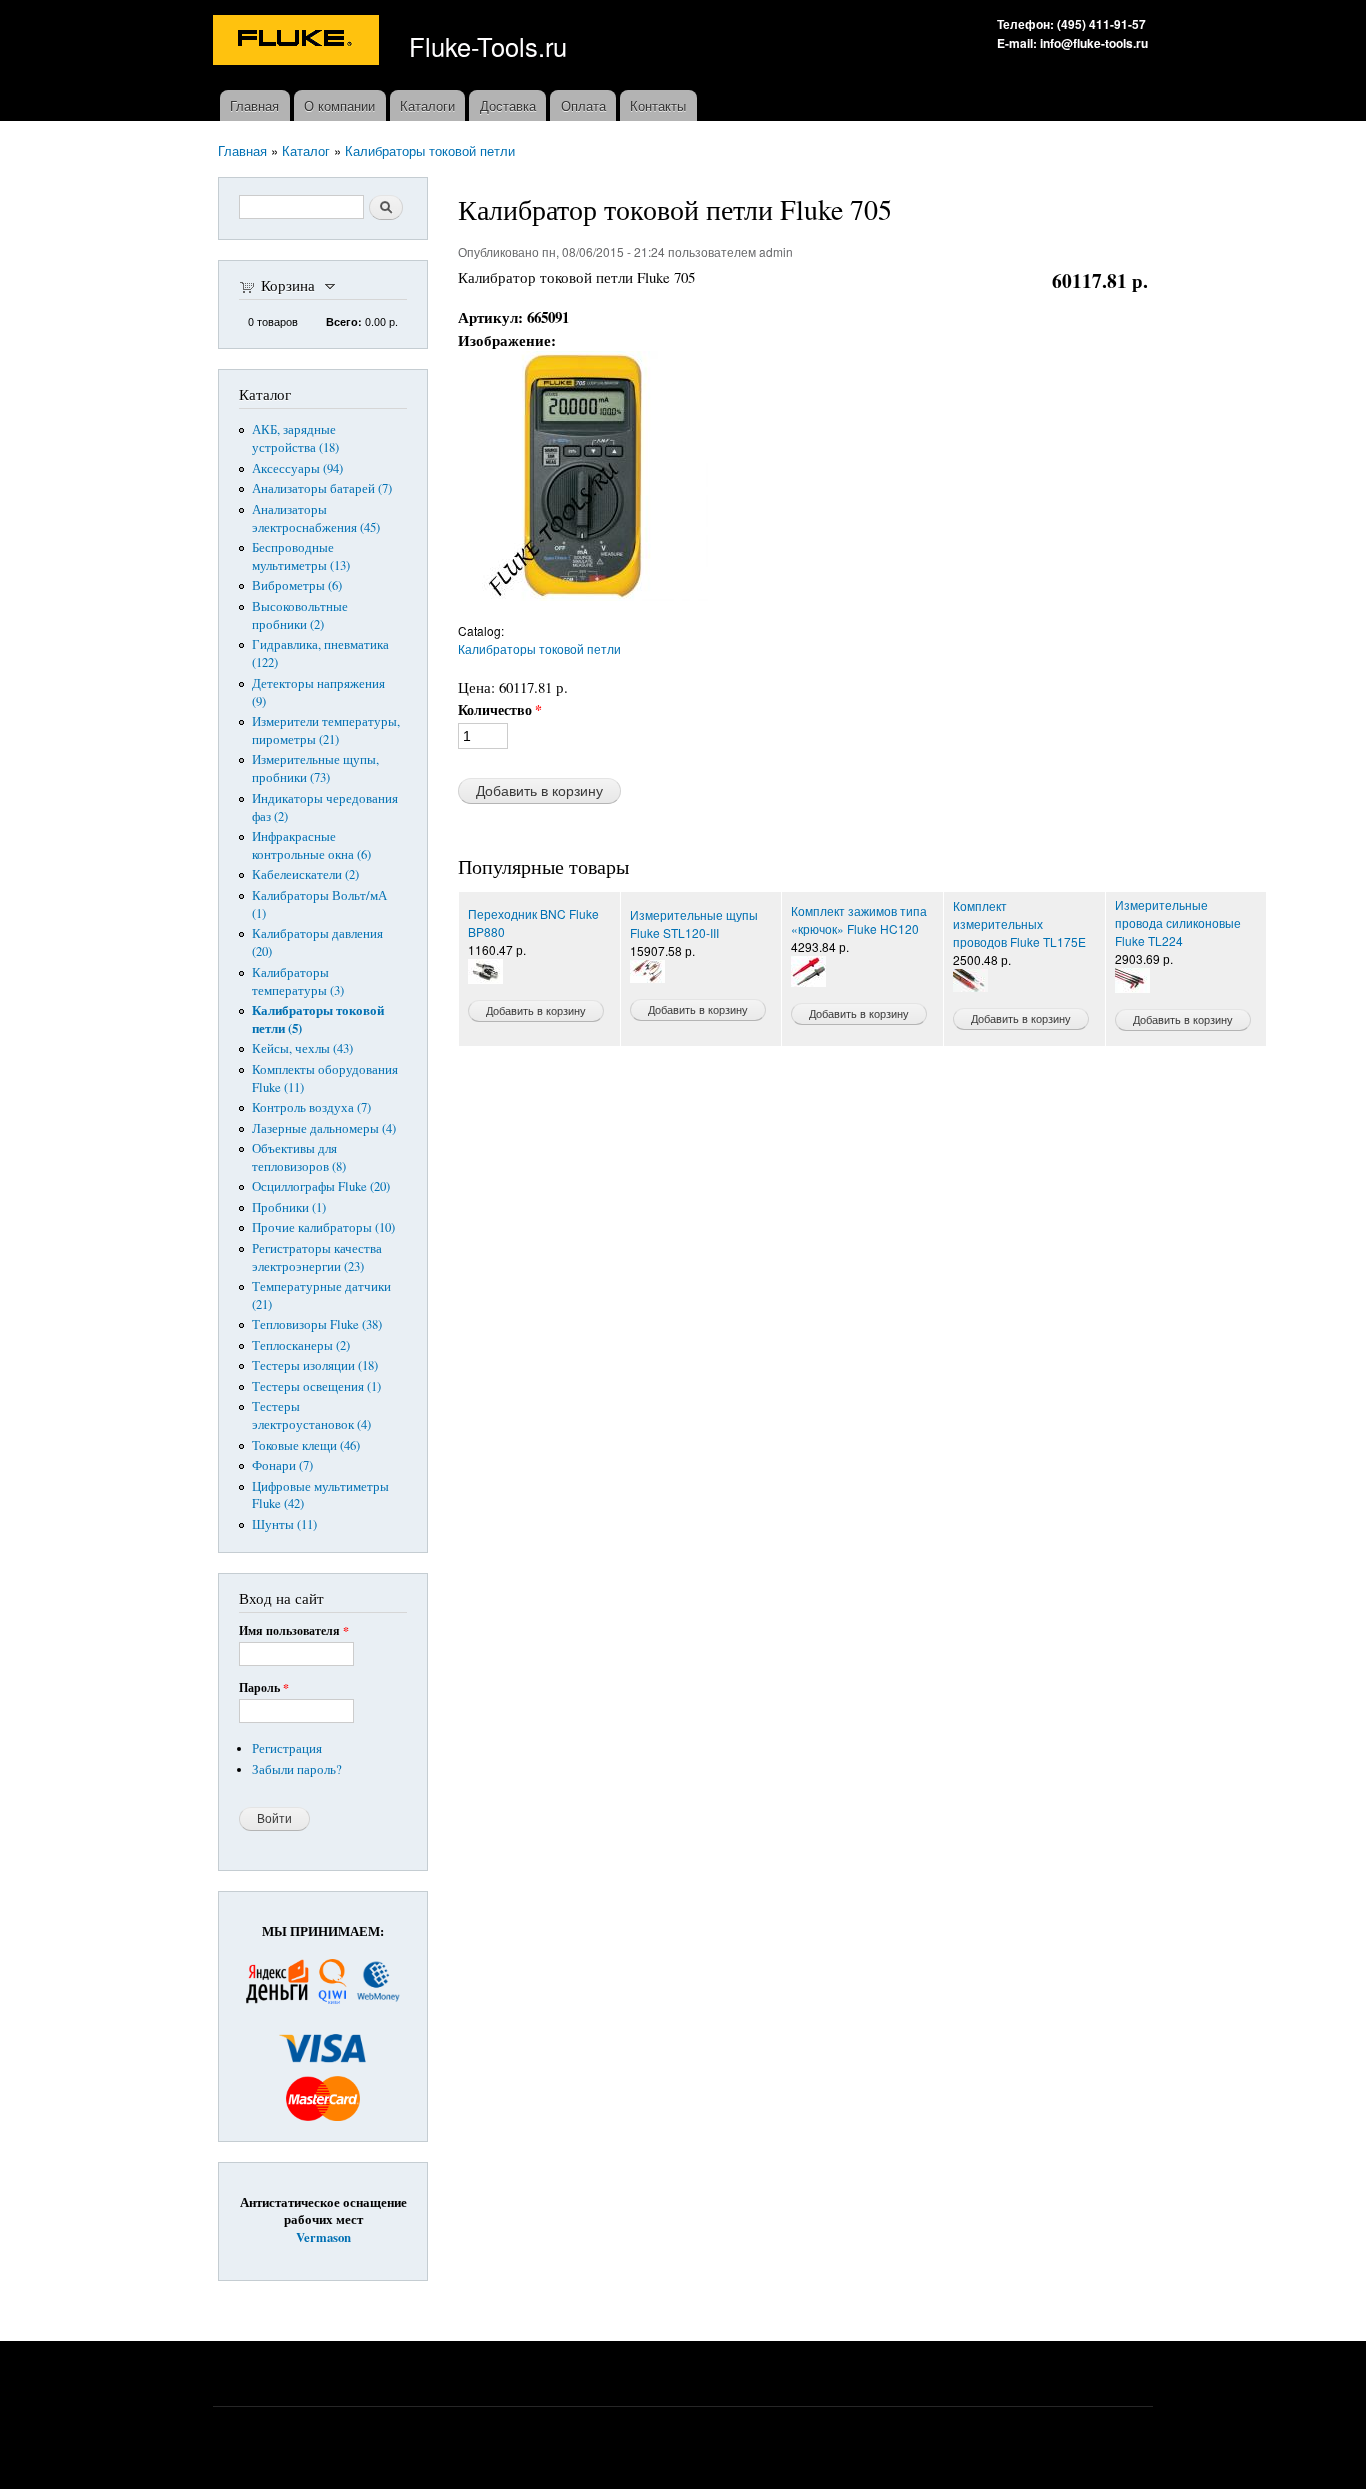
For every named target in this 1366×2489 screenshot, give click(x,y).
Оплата (583, 105)
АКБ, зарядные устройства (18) (295, 438)
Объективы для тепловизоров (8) (299, 1157)
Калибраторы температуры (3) (298, 981)
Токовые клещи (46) (306, 1445)
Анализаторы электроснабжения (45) (316, 518)
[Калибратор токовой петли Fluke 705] (583, 610)
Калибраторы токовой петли (430, 150)
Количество (500, 710)
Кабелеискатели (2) (305, 874)
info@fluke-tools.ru (1094, 43)
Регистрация (287, 1748)
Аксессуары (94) (297, 468)
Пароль (264, 1688)
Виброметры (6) (297, 585)
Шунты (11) (284, 1524)
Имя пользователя (294, 1631)
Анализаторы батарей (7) (322, 488)
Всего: (344, 321)
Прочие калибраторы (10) (323, 1227)
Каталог (306, 150)
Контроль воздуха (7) (311, 1107)
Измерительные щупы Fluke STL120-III (694, 923)
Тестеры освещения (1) (316, 1386)
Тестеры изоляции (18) (315, 1365)
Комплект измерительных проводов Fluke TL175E (1019, 923)
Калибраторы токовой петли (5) (318, 1019)
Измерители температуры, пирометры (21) (326, 730)
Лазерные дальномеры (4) (324, 1128)
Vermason (323, 2237)
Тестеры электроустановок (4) (311, 1415)
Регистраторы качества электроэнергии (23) (317, 1257)
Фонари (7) (282, 1465)
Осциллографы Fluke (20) (321, 1186)
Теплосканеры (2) (301, 1345)
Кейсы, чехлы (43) (302, 1048)
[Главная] (298, 42)
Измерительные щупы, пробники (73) (315, 768)
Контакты (658, 105)
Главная (254, 105)
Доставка (508, 105)
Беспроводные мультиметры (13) (301, 556)
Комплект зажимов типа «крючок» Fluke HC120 (859, 919)
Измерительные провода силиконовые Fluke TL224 (1178, 922)
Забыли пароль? (297, 1769)
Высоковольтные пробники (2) (300, 615)
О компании (339, 105)
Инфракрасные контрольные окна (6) (311, 845)
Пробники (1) (289, 1207)
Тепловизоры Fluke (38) (317, 1324)
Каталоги (427, 105)
